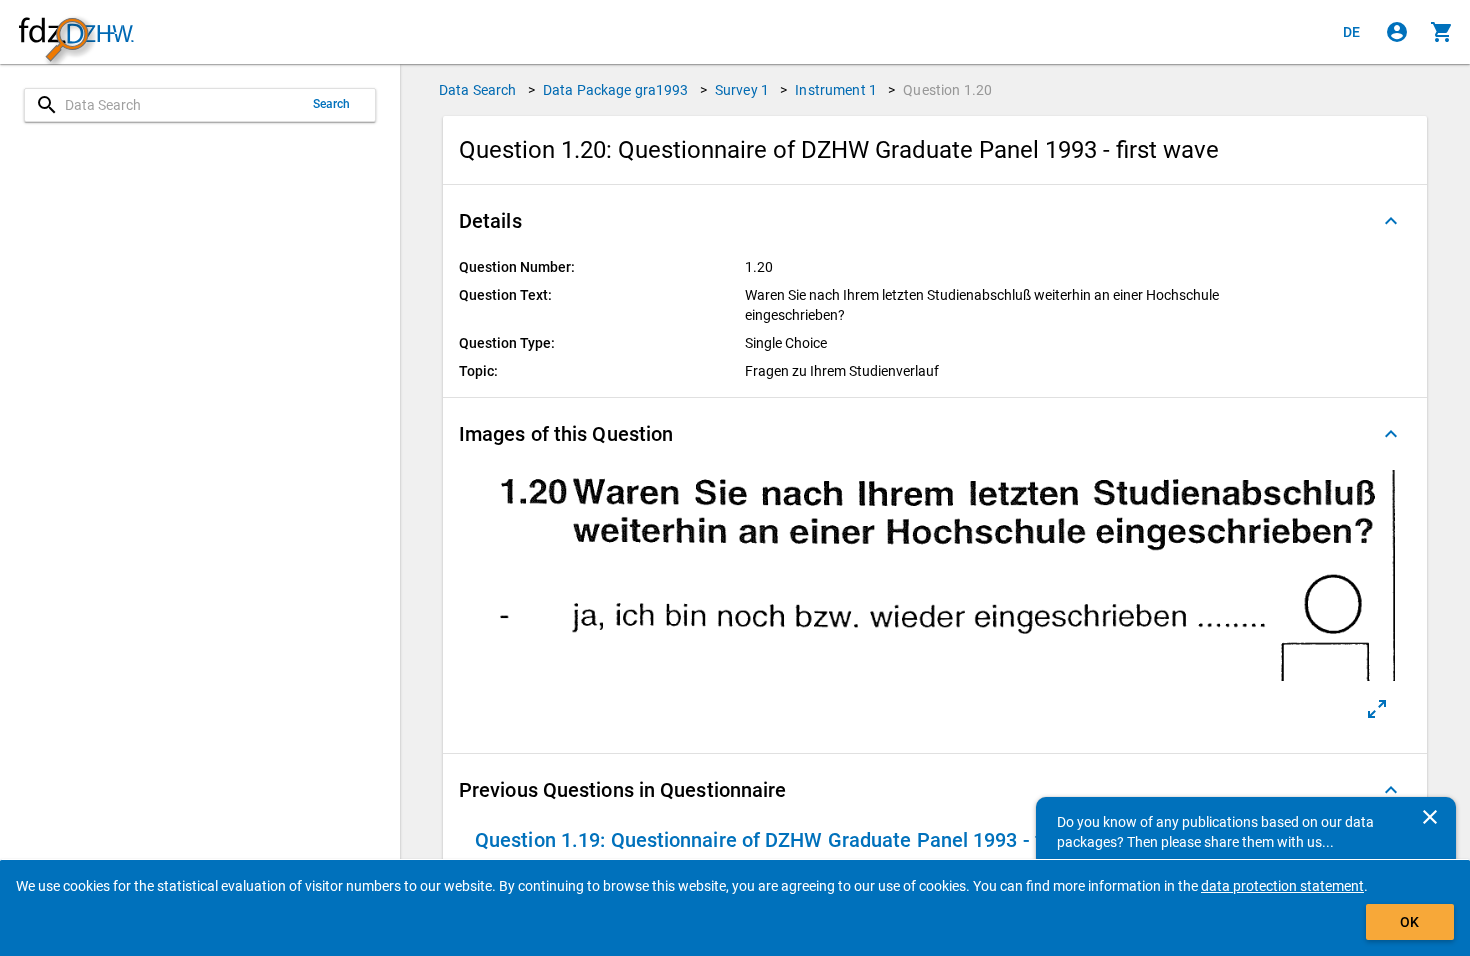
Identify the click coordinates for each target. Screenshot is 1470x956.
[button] (935, 221)
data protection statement (1282, 886)
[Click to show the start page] (76, 32)
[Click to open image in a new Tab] (1377, 709)
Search (332, 104)
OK (1409, 922)
